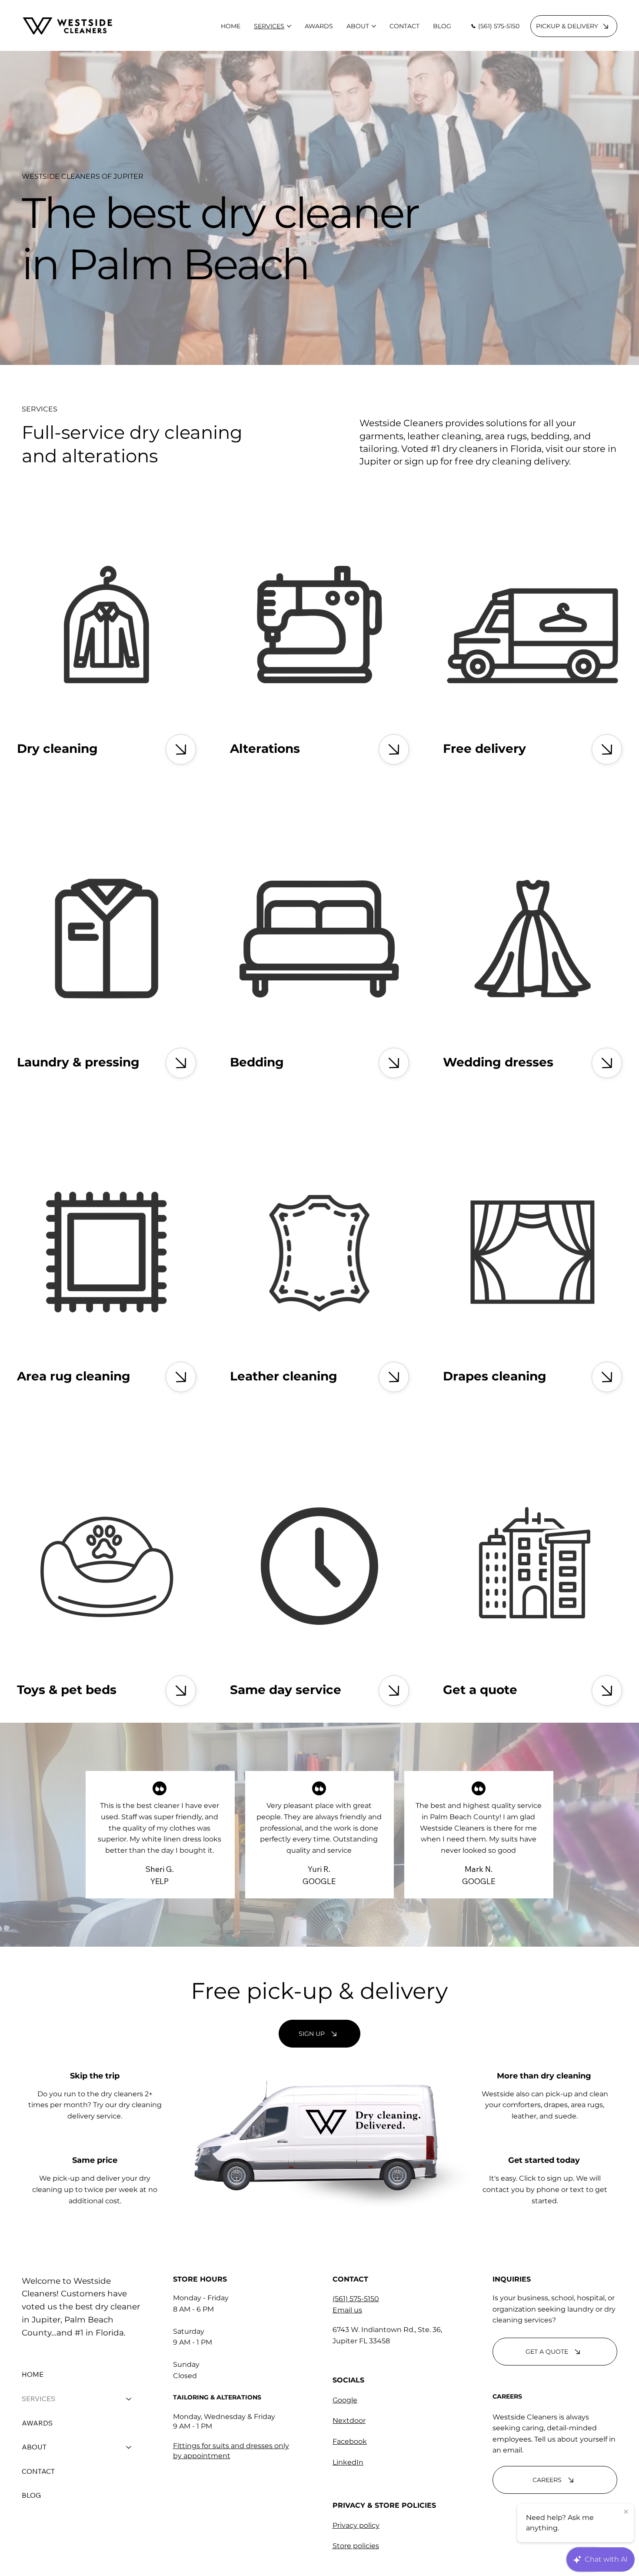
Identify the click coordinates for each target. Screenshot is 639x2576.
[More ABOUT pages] (374, 26)
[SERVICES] (129, 2399)
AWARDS (37, 2423)
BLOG (31, 2495)
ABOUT (34, 2447)
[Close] (181, 749)
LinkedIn (348, 2462)
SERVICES (38, 2399)
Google (345, 2400)
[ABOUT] (129, 2447)
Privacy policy (356, 2525)
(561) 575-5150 (356, 2299)
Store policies (356, 2546)
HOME (33, 2374)
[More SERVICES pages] (289, 26)
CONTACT (38, 2471)
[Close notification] (626, 2512)
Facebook (350, 2441)
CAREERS (507, 2396)
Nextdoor (349, 2421)
